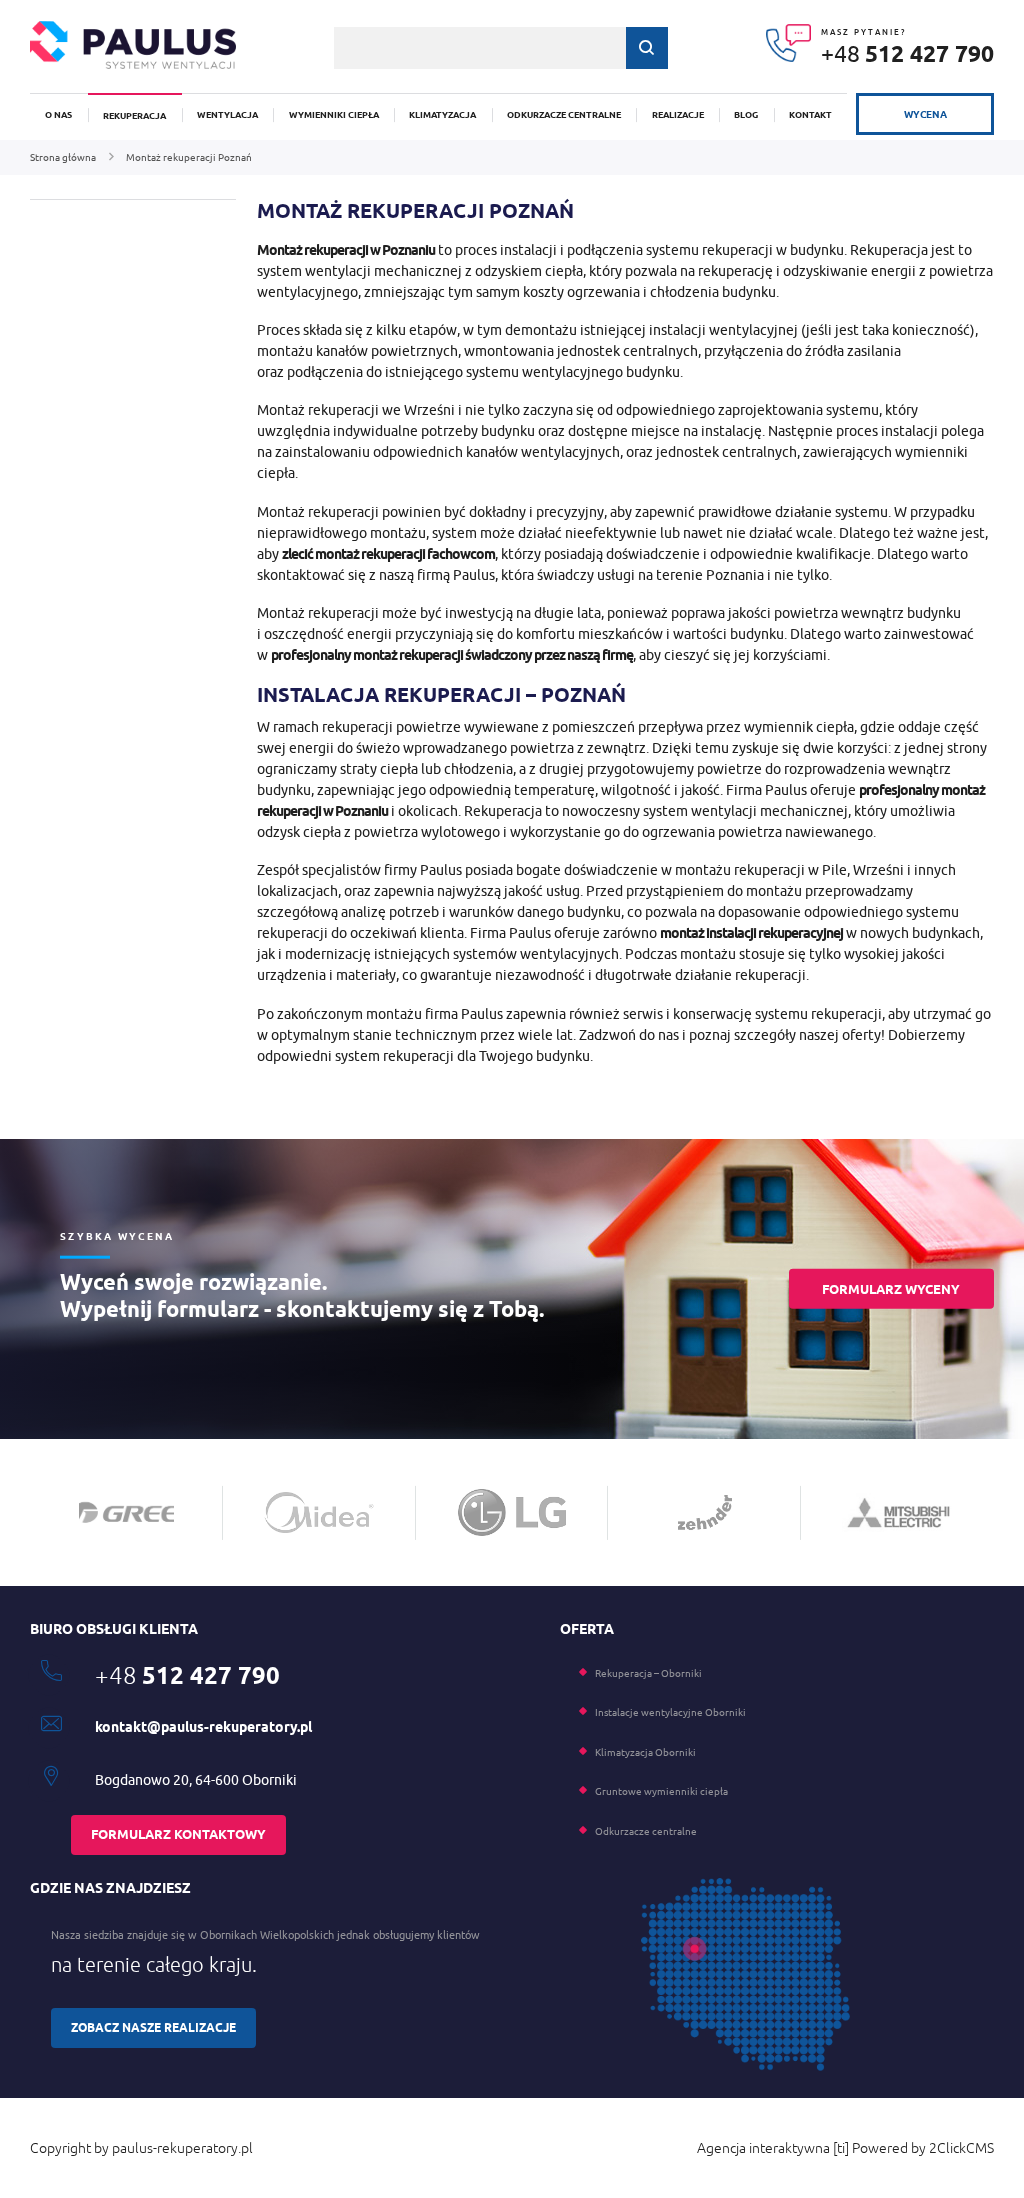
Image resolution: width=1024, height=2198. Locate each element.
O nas (58, 114)
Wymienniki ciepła (334, 114)
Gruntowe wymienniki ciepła (661, 1791)
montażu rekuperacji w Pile (761, 870)
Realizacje (678, 114)
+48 (907, 53)
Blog (746, 114)
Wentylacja (227, 114)
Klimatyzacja (442, 114)
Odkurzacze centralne (564, 114)
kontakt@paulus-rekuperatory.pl (203, 1727)
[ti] (841, 2148)
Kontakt (810, 114)
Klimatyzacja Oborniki (645, 1752)
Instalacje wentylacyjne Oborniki (670, 1712)
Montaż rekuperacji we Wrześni (356, 410)
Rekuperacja (134, 115)
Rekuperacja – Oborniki (648, 1673)
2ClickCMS (961, 2148)
